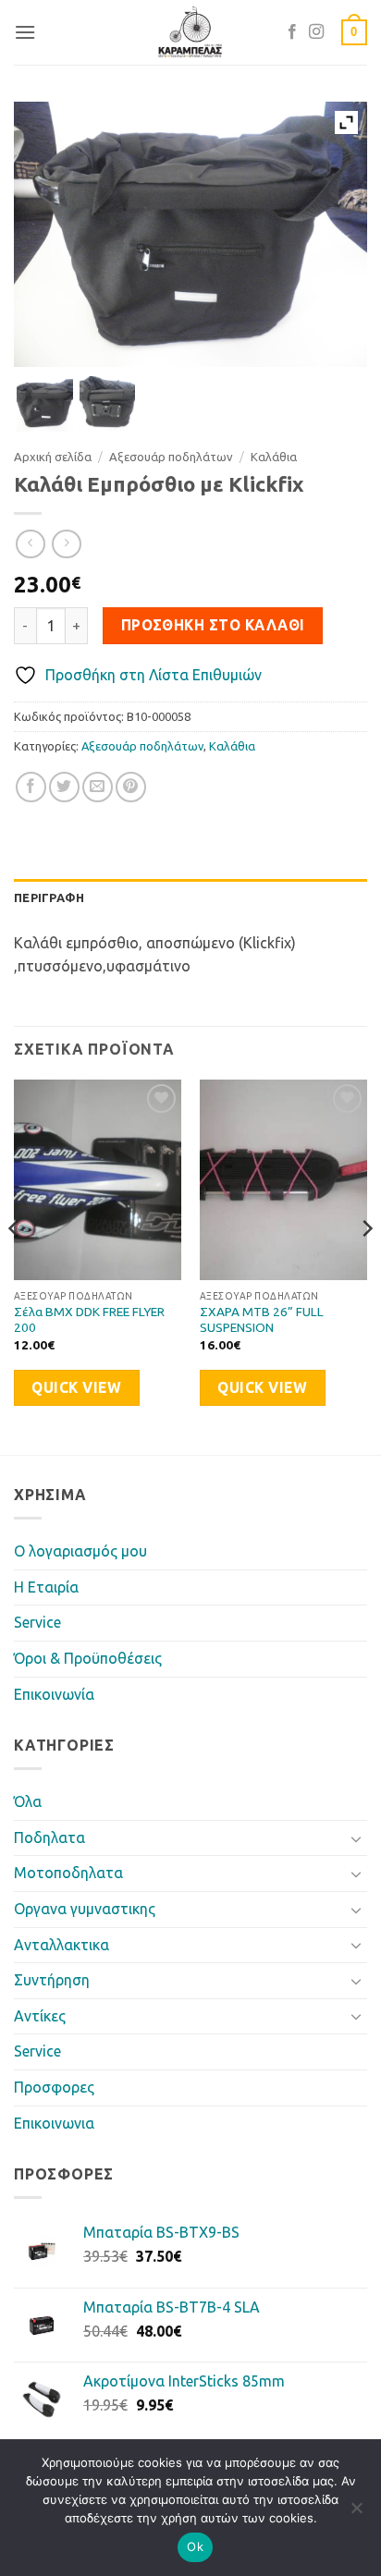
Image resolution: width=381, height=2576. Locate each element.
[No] (356, 2513)
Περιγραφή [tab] (49, 897)
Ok (195, 2546)
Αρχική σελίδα (53, 457)
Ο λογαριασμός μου (80, 1551)
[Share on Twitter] (64, 787)
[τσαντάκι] (45, 404)
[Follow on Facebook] (292, 32)
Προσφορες (54, 2087)
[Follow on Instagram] (316, 32)
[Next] (366, 1265)
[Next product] (30, 544)
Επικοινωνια (54, 2123)
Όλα (28, 1801)
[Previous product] (66, 544)
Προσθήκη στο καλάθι (213, 625)
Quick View (76, 1388)
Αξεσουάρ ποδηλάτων (171, 457)
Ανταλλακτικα (61, 1945)
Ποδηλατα (49, 1837)
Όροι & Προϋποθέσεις (88, 1658)
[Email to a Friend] (98, 787)
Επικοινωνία (54, 1694)
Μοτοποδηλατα (68, 1873)
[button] (25, 32)
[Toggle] (356, 1838)
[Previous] (15, 1265)
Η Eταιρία (46, 1587)
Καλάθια (274, 457)
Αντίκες (40, 2016)
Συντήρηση (52, 1980)
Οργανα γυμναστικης (85, 1909)
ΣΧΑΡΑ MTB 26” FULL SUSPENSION (262, 1320)
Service (37, 1622)
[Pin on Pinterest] (131, 787)
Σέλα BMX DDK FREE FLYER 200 (89, 1320)
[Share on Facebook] (31, 787)
